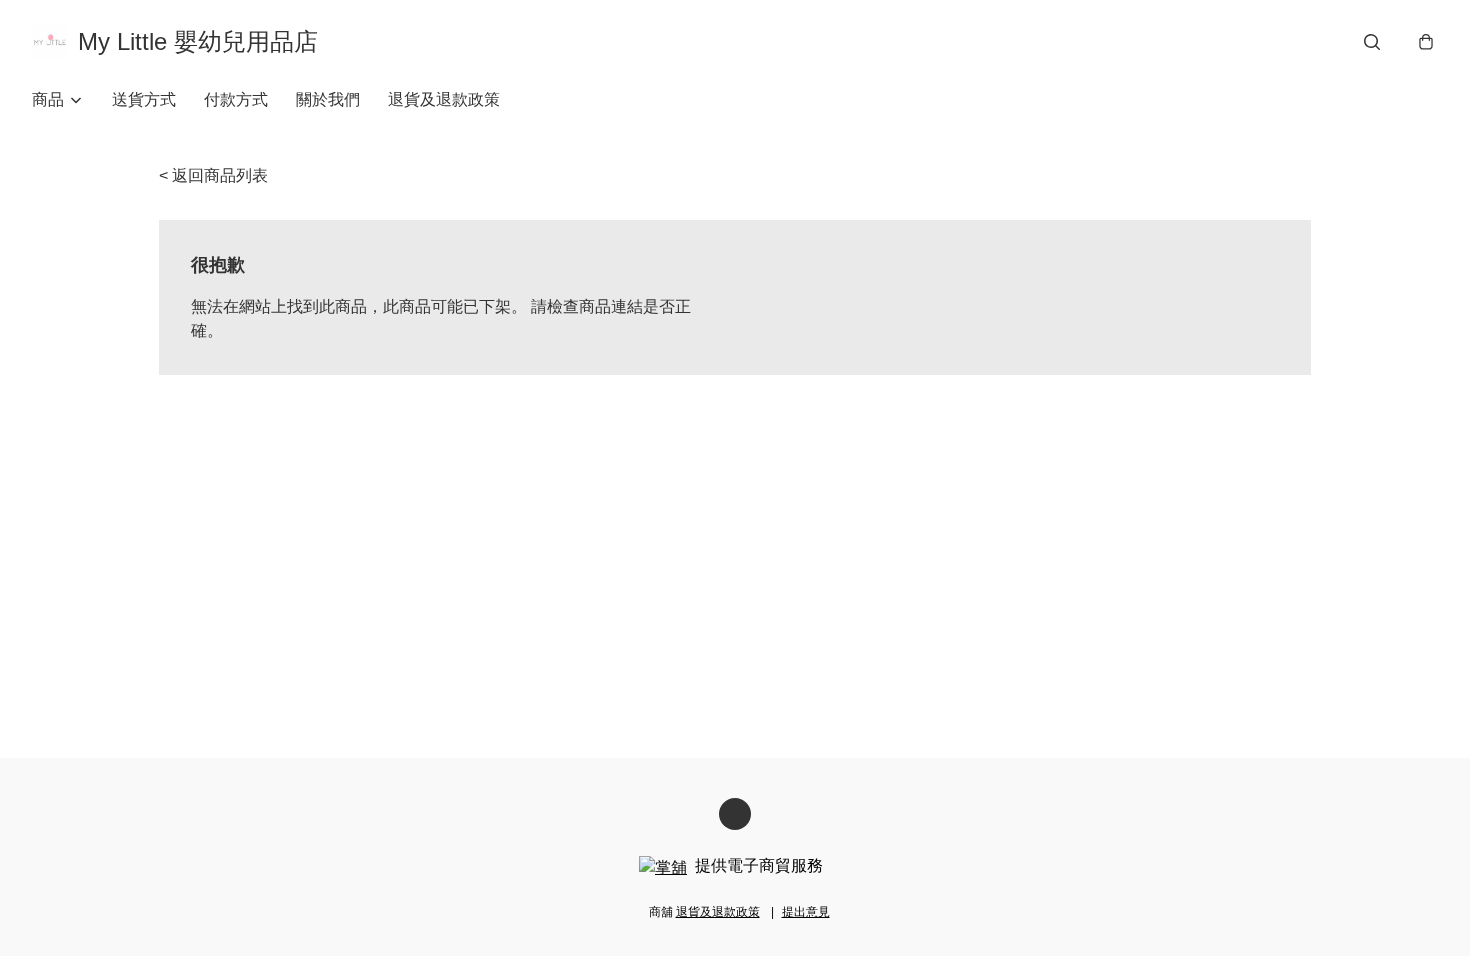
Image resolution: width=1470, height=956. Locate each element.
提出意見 (806, 912)
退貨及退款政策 (444, 99)
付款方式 (236, 99)
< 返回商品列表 (213, 175)
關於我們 (328, 99)
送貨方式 (144, 99)
